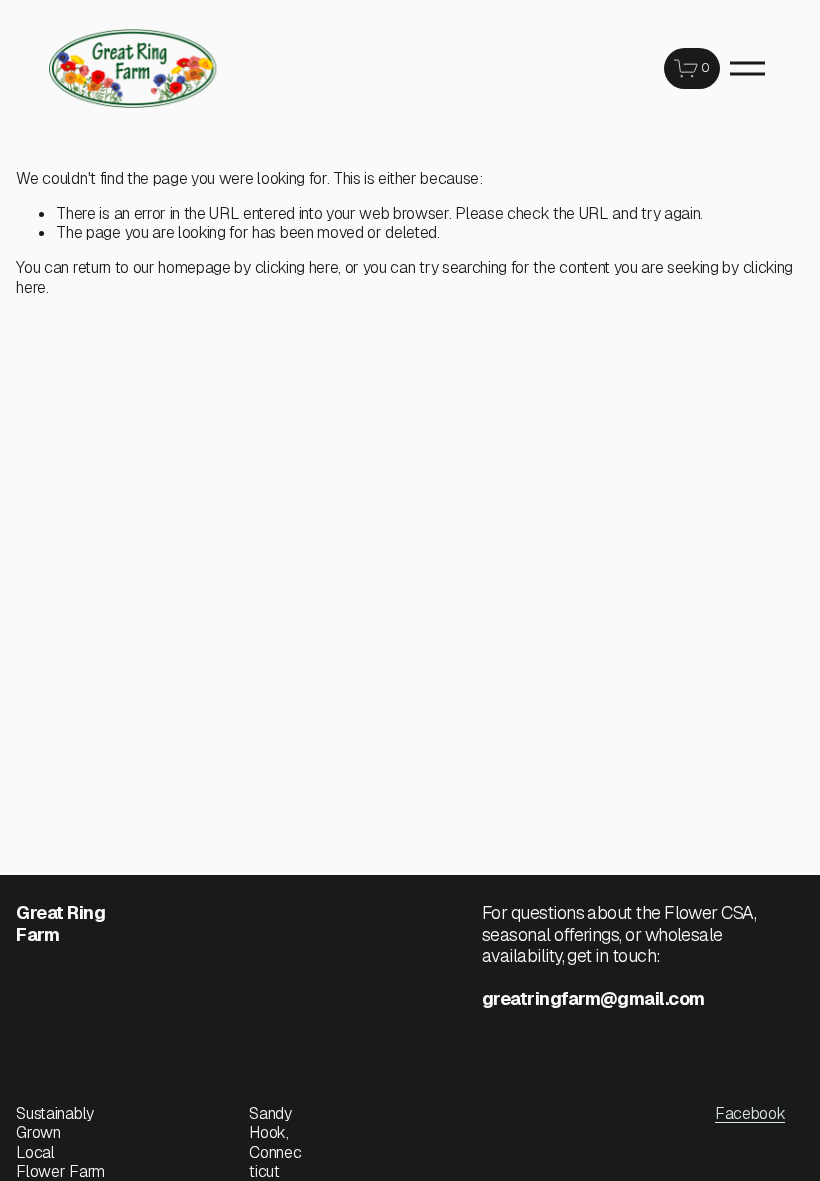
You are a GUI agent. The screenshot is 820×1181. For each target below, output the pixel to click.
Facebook (750, 1113)
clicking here (297, 267)
